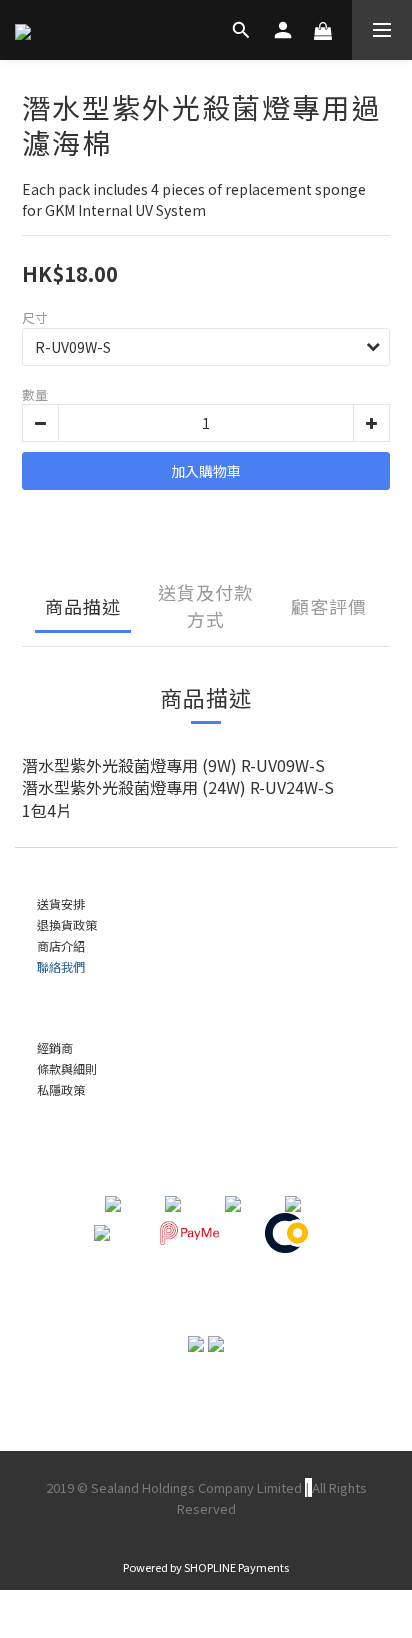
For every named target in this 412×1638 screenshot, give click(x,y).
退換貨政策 (67, 924)
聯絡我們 (61, 966)
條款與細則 (67, 1068)
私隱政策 (61, 1089)
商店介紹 (61, 945)
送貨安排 (61, 903)
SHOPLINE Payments (236, 1567)
